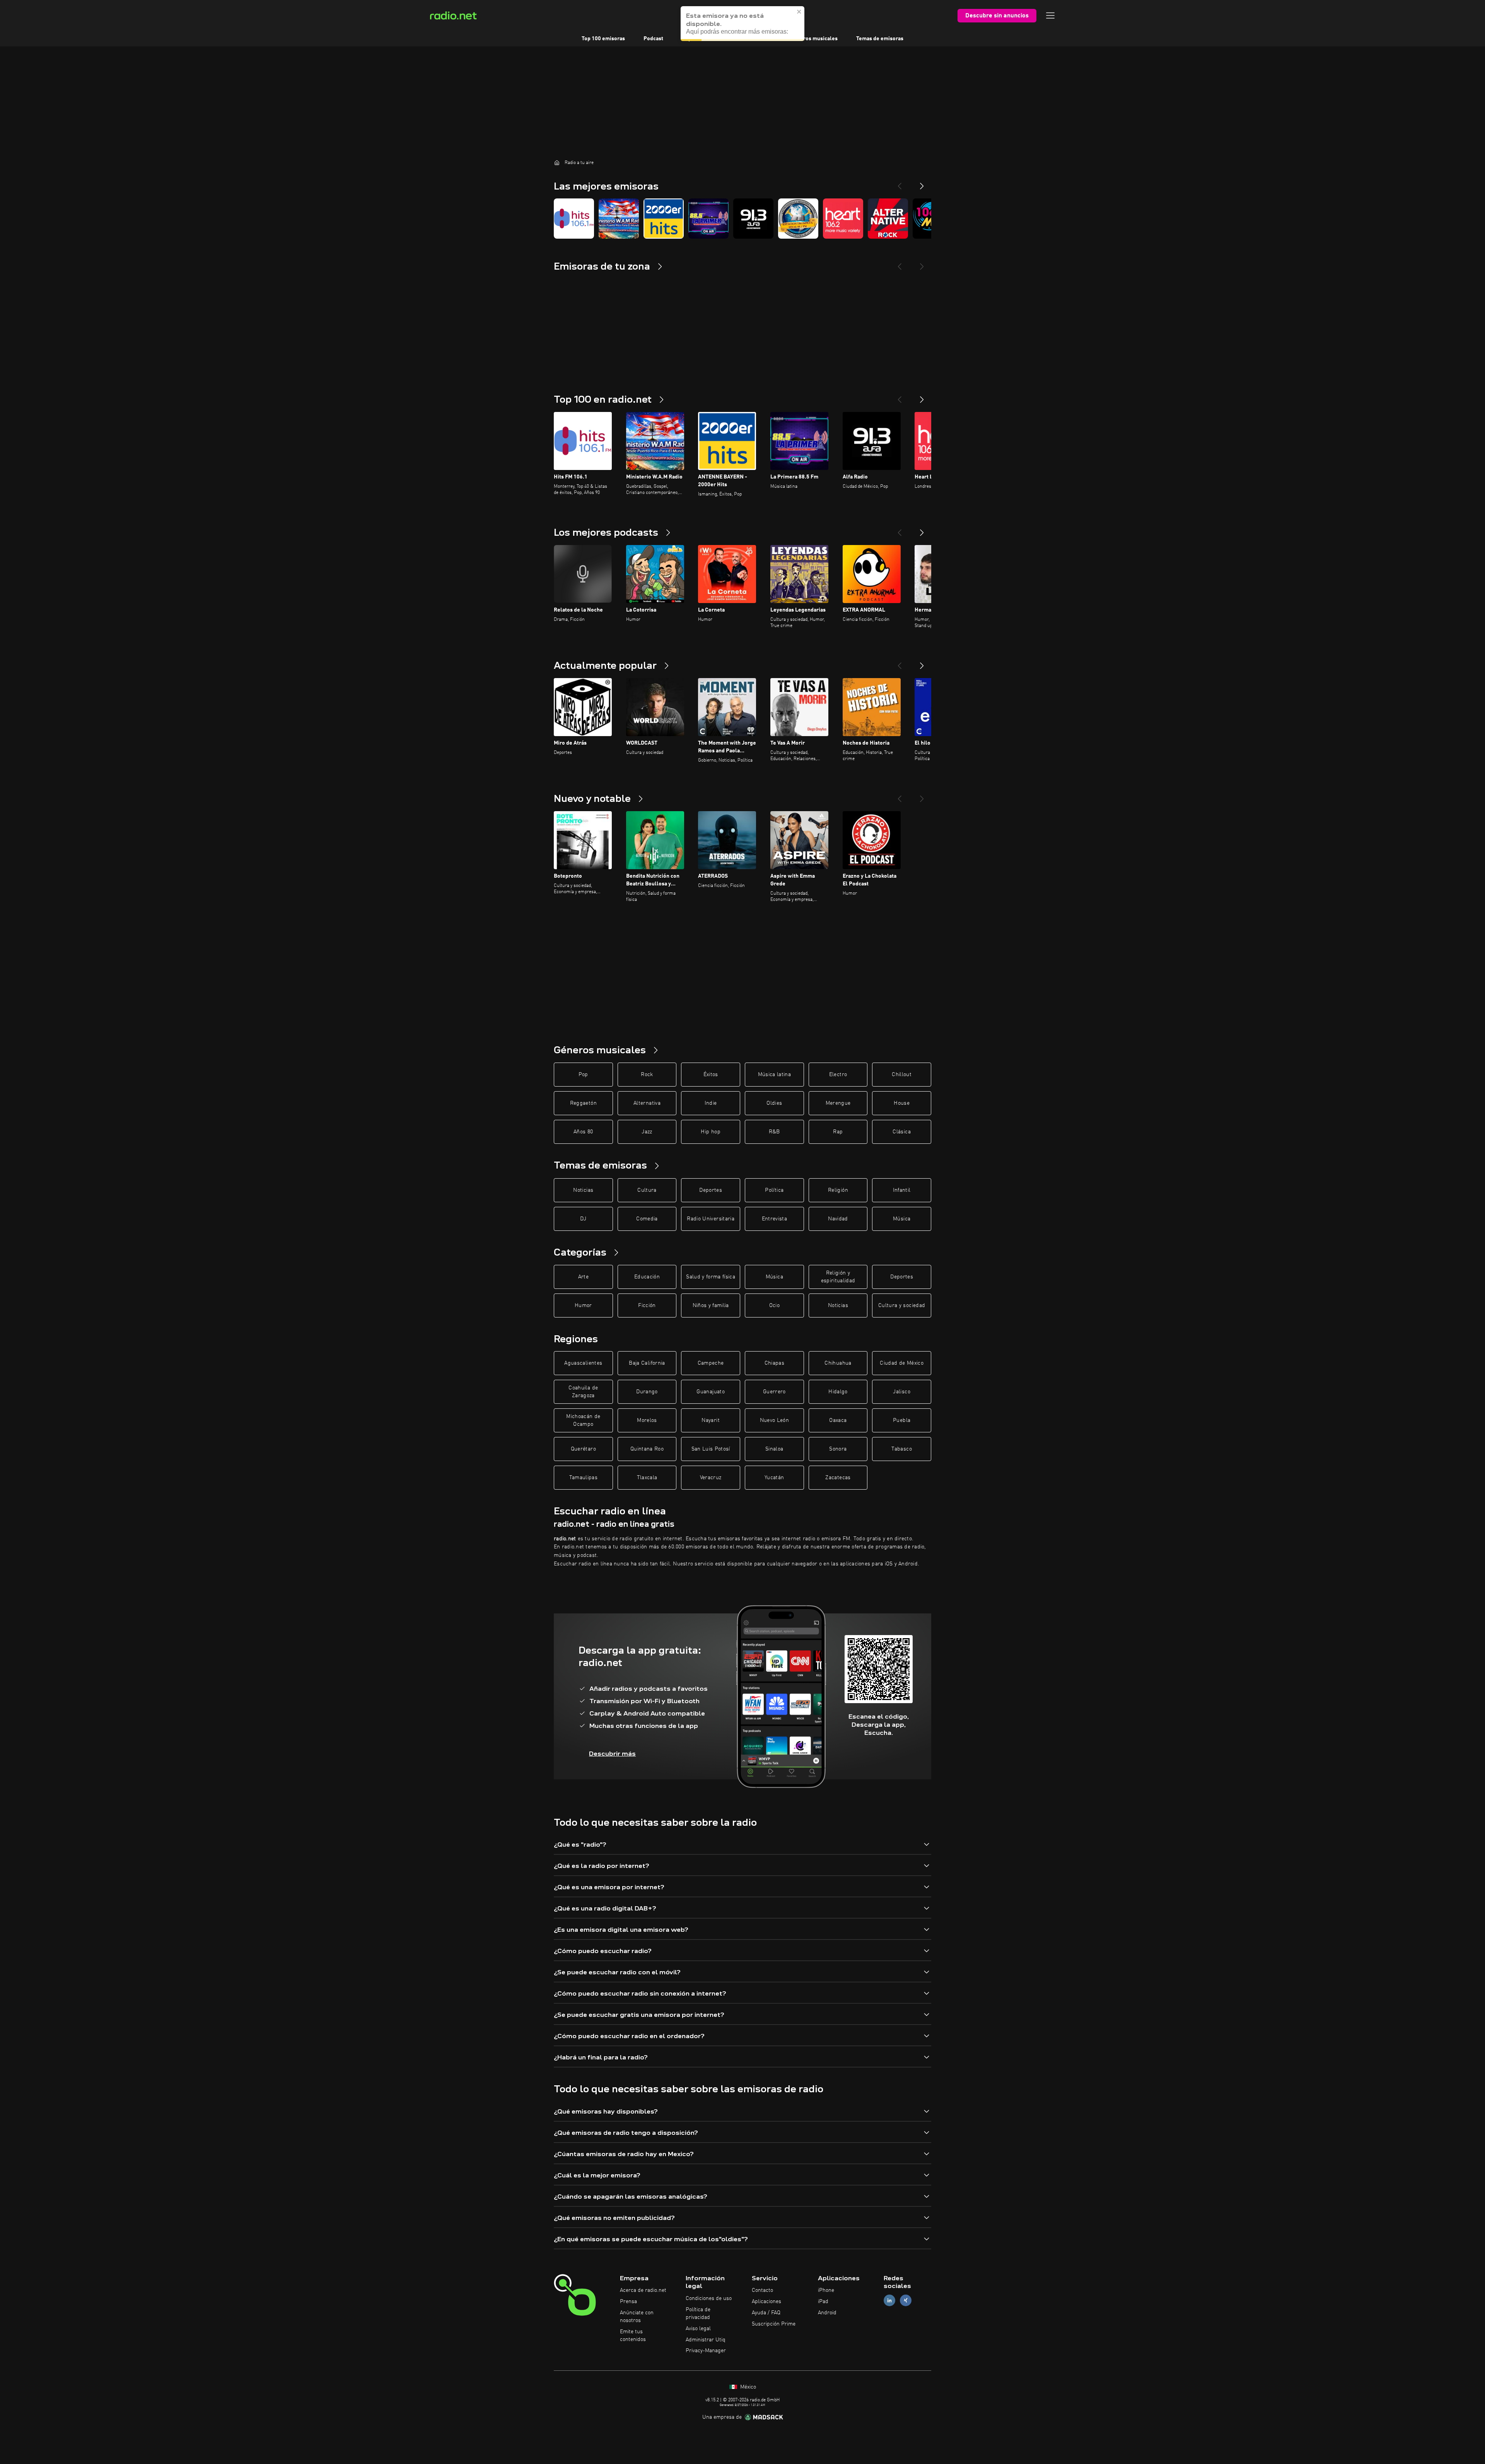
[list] (742, 219)
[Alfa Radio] (753, 219)
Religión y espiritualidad (838, 1277)
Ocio (774, 1305)
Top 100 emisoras (603, 39)
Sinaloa (774, 1449)
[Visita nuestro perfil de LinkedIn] (889, 2301)
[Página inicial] (557, 162)
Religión (838, 1190)
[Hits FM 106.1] (574, 219)
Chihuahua (838, 1363)
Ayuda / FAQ (766, 2313)
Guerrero (774, 1392)
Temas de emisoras (880, 39)
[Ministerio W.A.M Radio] (619, 219)
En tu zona (759, 39)
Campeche (711, 1363)
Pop (583, 1075)
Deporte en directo (705, 39)
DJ (583, 1219)
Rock (647, 1075)
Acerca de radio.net (643, 2290)
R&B (774, 1132)
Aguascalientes (583, 1363)
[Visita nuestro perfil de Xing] (906, 2301)
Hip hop (710, 1132)
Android (827, 2313)
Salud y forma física (711, 1277)
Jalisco (901, 1392)
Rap (838, 1132)
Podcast (653, 39)
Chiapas (774, 1363)
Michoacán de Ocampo (583, 1420)
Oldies (774, 1103)
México (747, 2387)
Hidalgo (838, 1392)
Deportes (711, 1190)
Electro (838, 1075)
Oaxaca (838, 1420)
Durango (647, 1392)
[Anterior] (900, 396)
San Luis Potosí (711, 1449)
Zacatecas (838, 1478)
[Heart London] (843, 219)
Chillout (902, 1075)
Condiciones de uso (709, 2298)
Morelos (647, 1420)
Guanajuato (711, 1392)
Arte (583, 1277)
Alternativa (647, 1103)
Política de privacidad (698, 2314)
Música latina (775, 1075)
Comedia (647, 1219)
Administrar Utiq (706, 2340)
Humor (583, 1305)
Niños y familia (711, 1305)
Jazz (647, 1132)
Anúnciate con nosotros (637, 2317)
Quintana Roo (647, 1449)
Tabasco (901, 1449)
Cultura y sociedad (902, 1305)
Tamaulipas (584, 1478)
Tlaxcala (647, 1478)
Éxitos (711, 1075)
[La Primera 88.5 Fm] (708, 219)
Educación (647, 1277)
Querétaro (583, 1449)
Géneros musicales (814, 39)
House (902, 1103)
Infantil (902, 1190)
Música (902, 1219)
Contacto (762, 2290)
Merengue (838, 1103)
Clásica (901, 1132)
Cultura (647, 1190)
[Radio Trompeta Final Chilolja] (798, 219)
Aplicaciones (766, 2302)
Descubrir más (612, 1754)
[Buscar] (790, 15)
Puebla (902, 1420)
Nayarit (710, 1420)
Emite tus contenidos (633, 2336)
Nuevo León (775, 1420)
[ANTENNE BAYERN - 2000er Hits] (664, 219)
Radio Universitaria (711, 1219)
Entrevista (775, 1219)
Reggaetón (583, 1103)
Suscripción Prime (774, 2324)
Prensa (628, 2302)
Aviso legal (698, 2329)
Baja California (647, 1363)
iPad (823, 2302)
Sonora (838, 1449)
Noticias (583, 1190)
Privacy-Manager (706, 2351)
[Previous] (900, 183)
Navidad (838, 1219)
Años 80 (583, 1132)
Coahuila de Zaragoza (583, 1392)
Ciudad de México (902, 1363)
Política (774, 1190)
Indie (711, 1103)
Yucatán (774, 1478)
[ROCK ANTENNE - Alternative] (888, 219)
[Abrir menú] (1050, 15)
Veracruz (711, 1478)
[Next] (922, 183)
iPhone (826, 2290)
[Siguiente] (922, 396)
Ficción (647, 1305)
